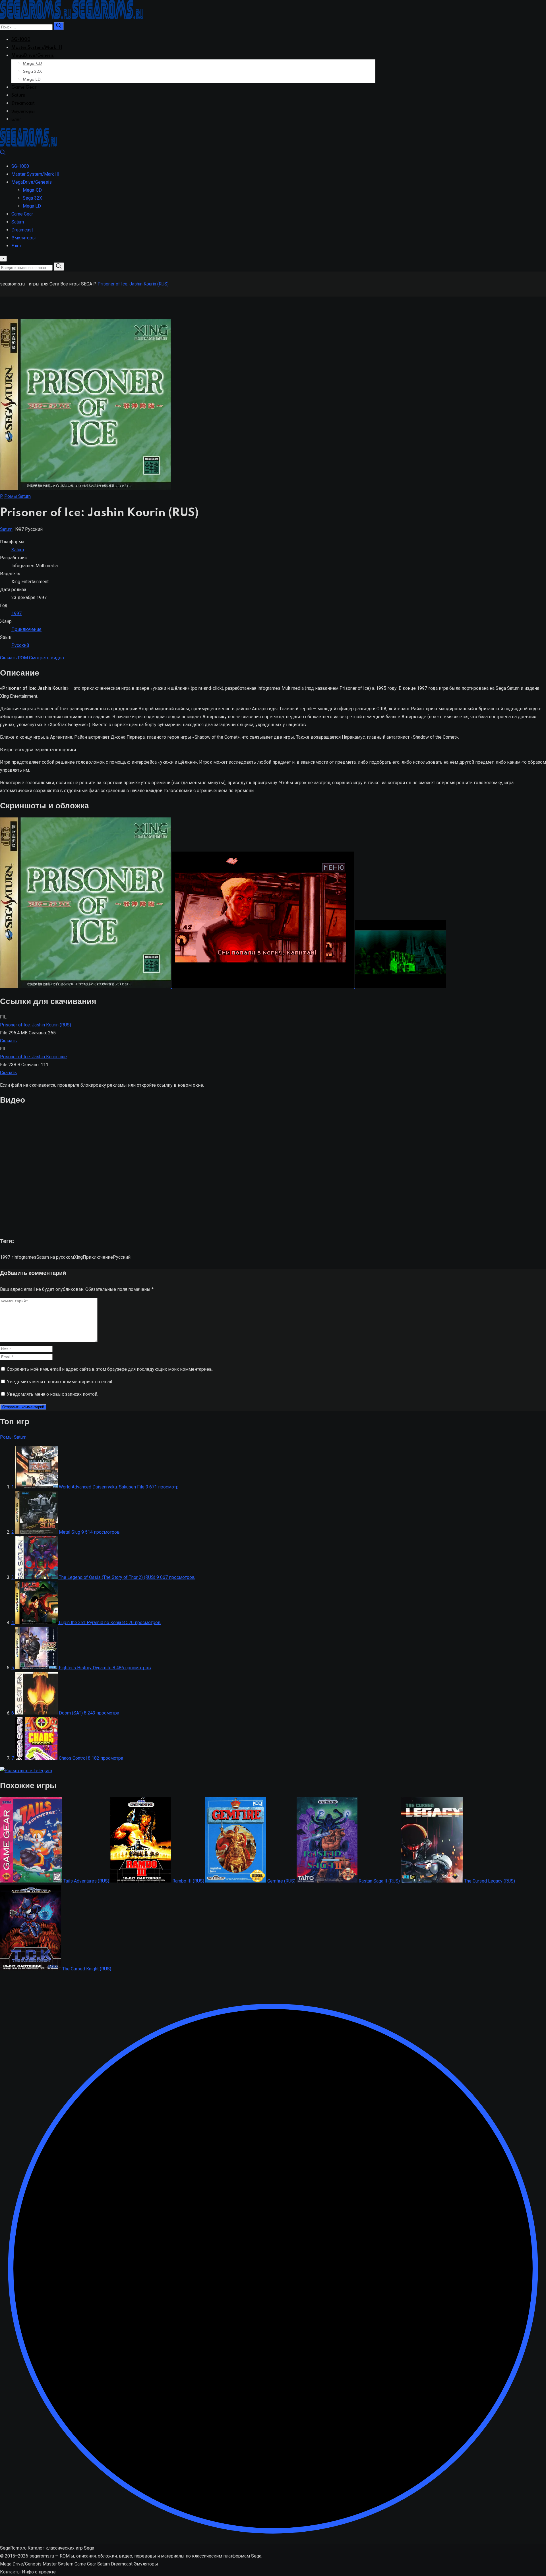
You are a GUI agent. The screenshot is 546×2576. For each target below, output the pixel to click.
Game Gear (24, 88)
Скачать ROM (14, 658)
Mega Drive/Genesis (21, 2564)
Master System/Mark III (37, 48)
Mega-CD (32, 64)
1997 (16, 613)
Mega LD (32, 80)
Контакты (10, 2572)
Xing (78, 1257)
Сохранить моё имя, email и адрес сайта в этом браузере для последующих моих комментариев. (110, 1369)
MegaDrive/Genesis (33, 56)
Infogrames (25, 1257)
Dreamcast (23, 103)
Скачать (8, 1041)
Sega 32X (32, 72)
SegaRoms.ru (13, 2548)
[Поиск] (3, 154)
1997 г (7, 1257)
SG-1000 (21, 40)
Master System (58, 2564)
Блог (16, 119)
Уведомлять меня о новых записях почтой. (52, 1394)
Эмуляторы (23, 111)
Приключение (26, 629)
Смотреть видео (46, 658)
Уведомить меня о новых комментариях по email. (60, 1382)
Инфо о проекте (39, 2572)
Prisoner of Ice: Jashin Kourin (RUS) (36, 1025)
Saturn (18, 96)
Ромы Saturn (17, 496)
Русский (20, 645)
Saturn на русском (55, 1257)
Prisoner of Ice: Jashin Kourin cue (33, 1057)
